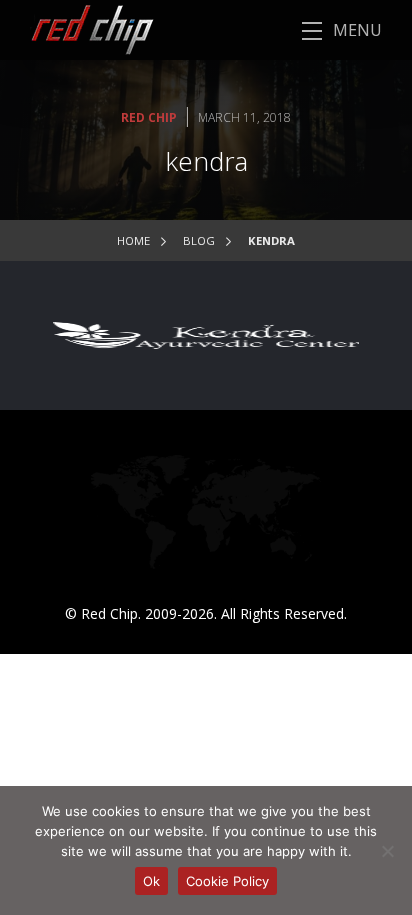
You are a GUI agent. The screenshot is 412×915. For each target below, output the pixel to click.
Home (133, 240)
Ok (151, 881)
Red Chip (149, 117)
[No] (387, 851)
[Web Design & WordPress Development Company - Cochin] (77, 28)
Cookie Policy (227, 881)
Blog (199, 240)
